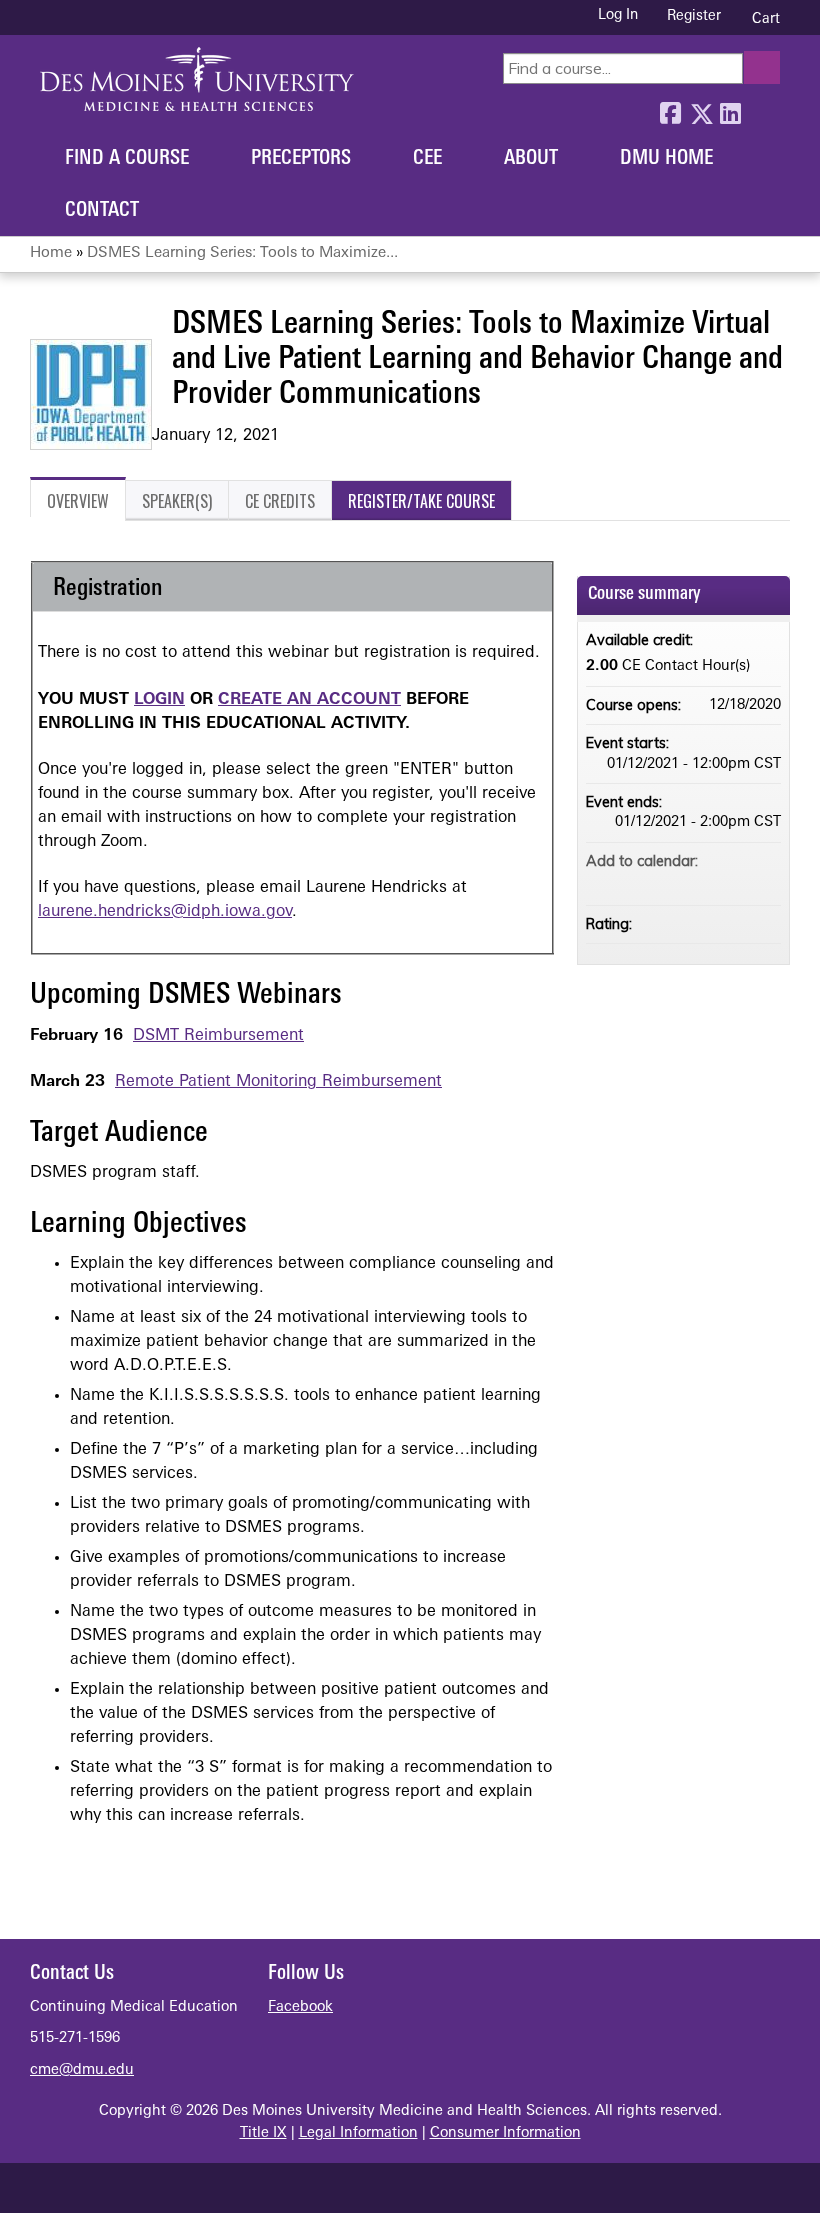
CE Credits (280, 501)
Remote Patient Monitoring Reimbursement (278, 1082)
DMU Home (666, 159)
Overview (78, 501)
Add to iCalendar (739, 880)
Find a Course (127, 159)
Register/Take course (421, 501)
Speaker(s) (177, 501)
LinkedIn (730, 109)
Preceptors (301, 159)
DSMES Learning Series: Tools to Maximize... (242, 253)
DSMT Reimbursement (218, 1036)
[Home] (197, 79)
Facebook (670, 109)
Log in (618, 16)
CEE (427, 159)
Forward (760, 109)
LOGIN (159, 700)
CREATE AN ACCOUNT (309, 700)
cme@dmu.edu (82, 2070)
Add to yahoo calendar (713, 881)
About (531, 159)
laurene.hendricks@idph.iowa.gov (165, 912)
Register (694, 16)
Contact (102, 211)
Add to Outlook (765, 881)
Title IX (263, 2133)
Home (51, 253)
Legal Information (358, 2133)
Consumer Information (505, 2133)
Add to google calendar (687, 881)
